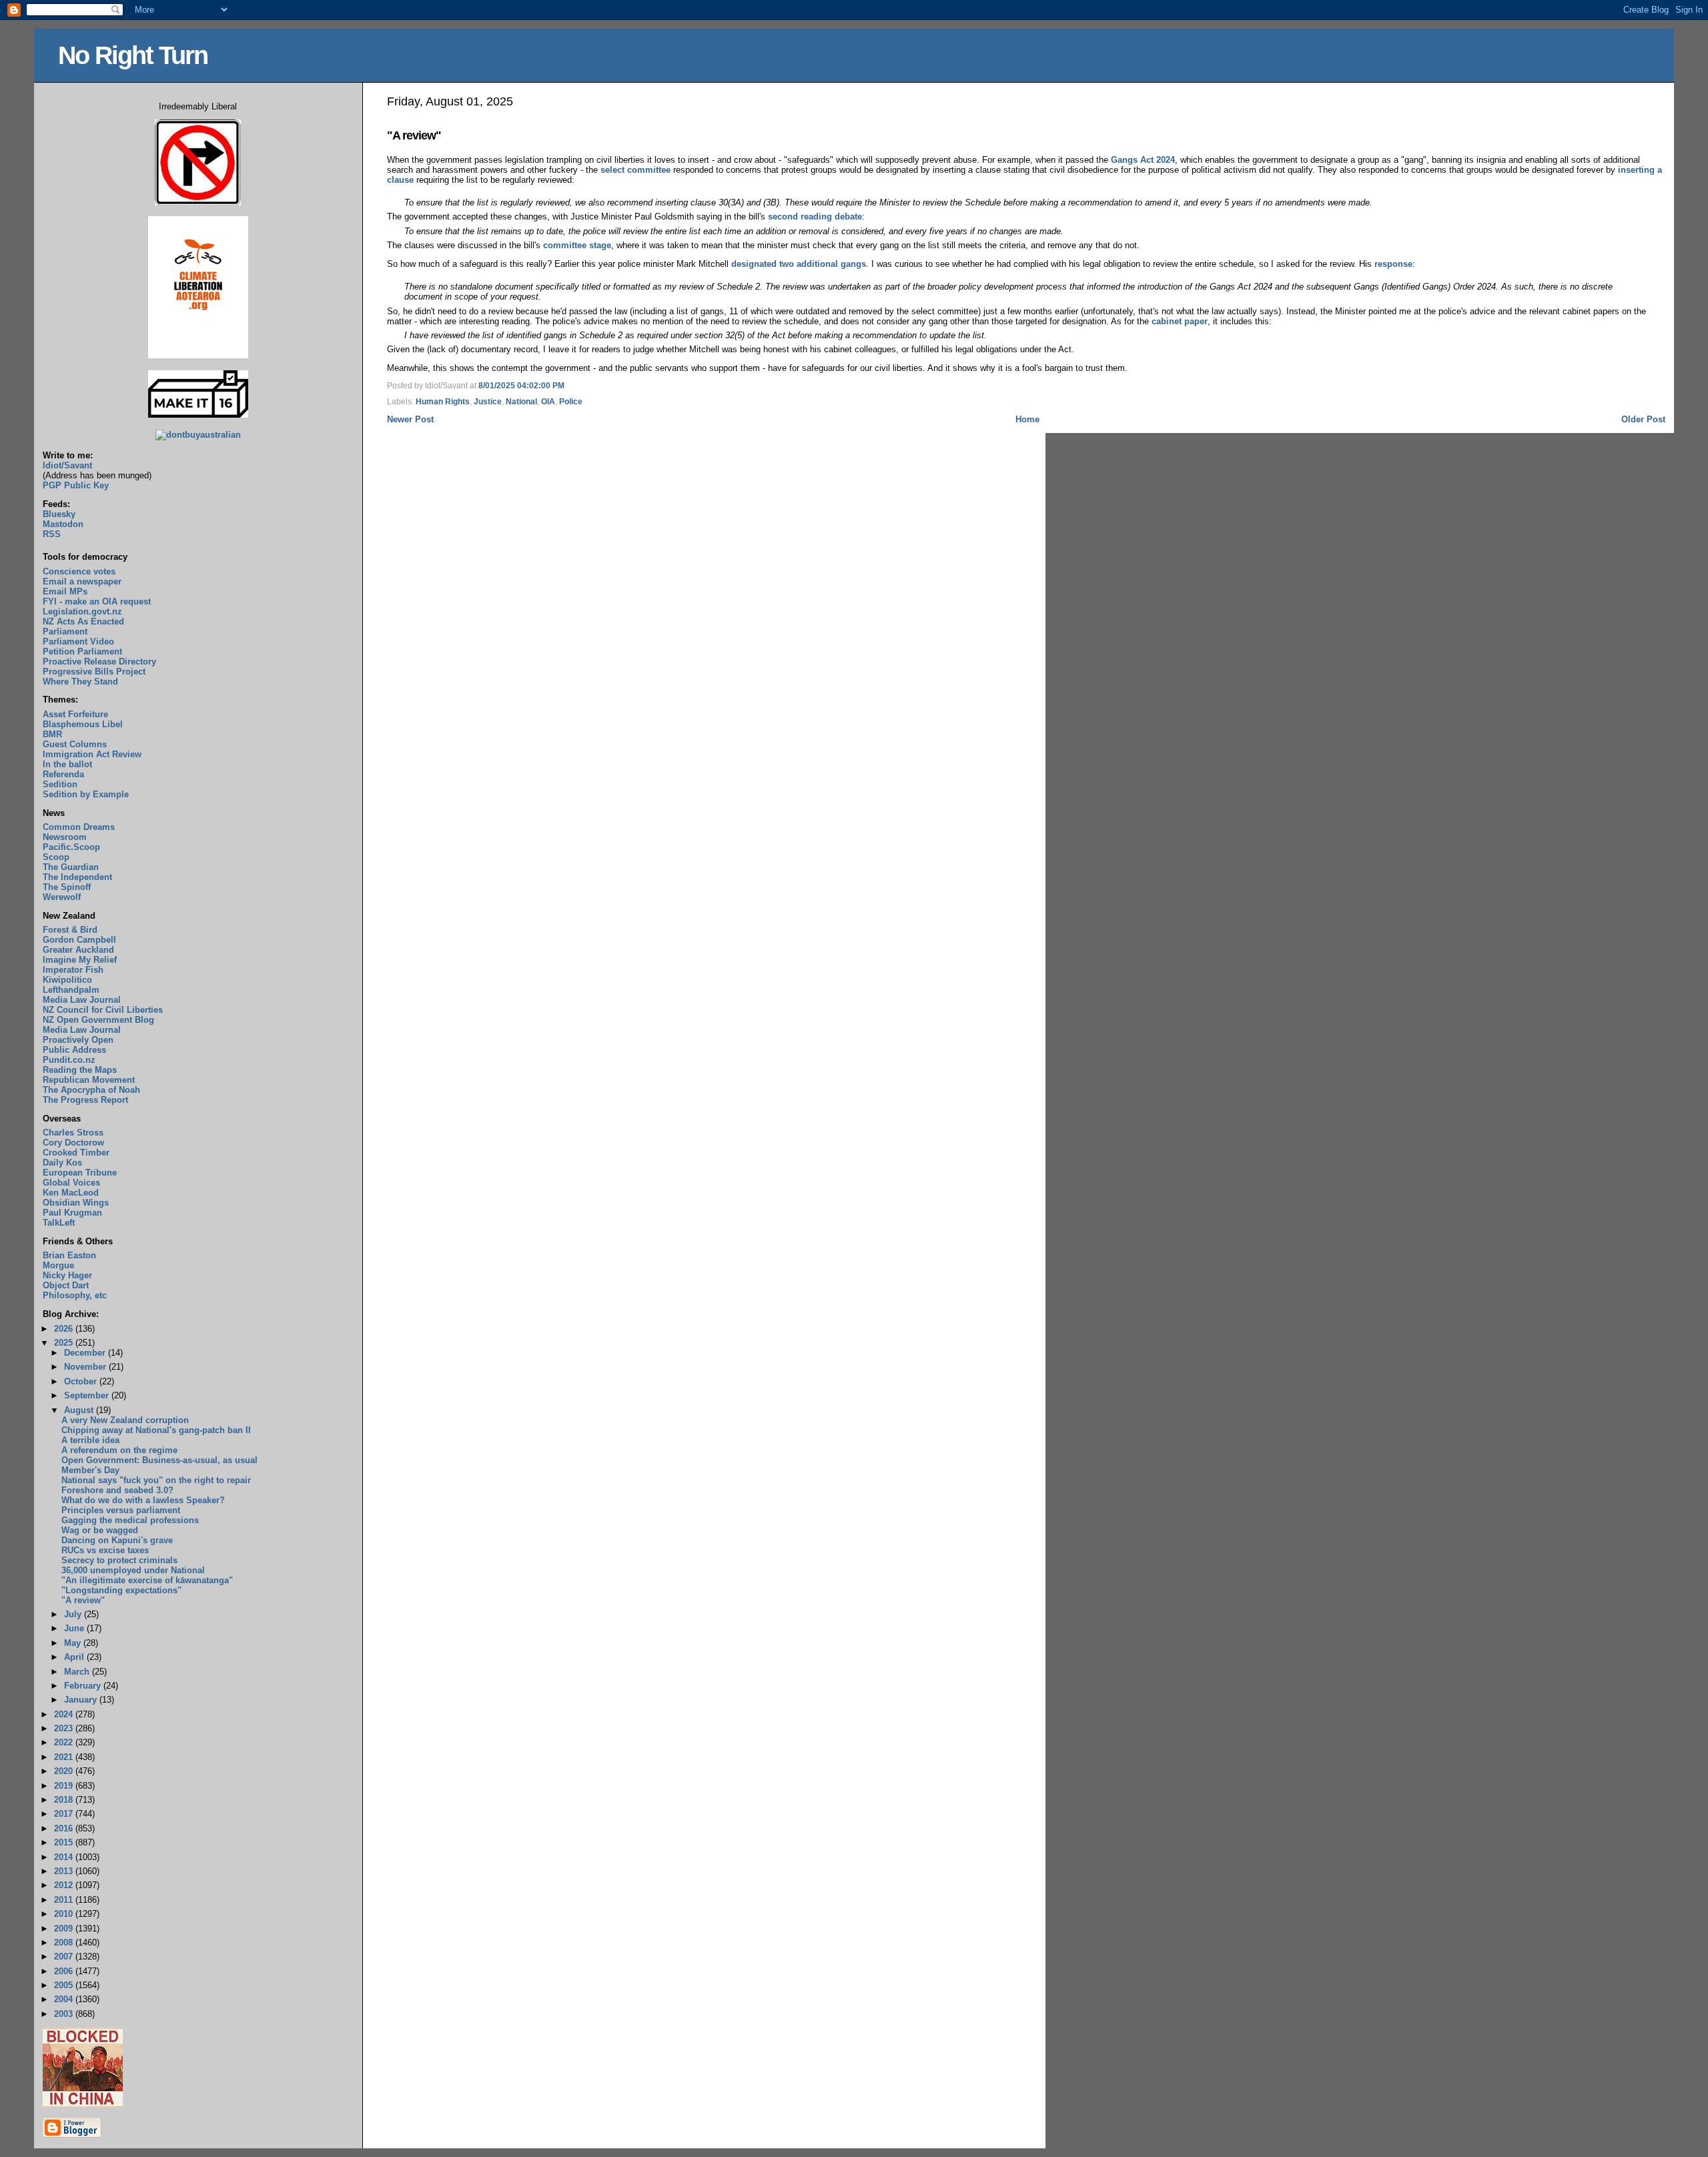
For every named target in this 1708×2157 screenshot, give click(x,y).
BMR (52, 734)
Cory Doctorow (73, 1143)
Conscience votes (79, 571)
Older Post (1643, 419)
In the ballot (67, 764)
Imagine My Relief (80, 960)
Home (1027, 419)
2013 (65, 1871)
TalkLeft (59, 1223)
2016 (65, 1828)
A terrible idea (90, 1440)
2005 (65, 1985)
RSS (52, 534)
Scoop (56, 857)
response (1393, 264)
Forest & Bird (70, 930)
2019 (65, 1786)
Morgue (58, 1265)
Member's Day (90, 1470)
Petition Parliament (82, 652)
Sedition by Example (86, 794)
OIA (548, 402)
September (88, 1395)
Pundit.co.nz (69, 1060)
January (82, 1700)
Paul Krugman (72, 1213)
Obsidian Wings (76, 1203)
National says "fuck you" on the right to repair (156, 1480)
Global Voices (71, 1183)
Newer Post (410, 419)
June (75, 1628)
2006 (65, 1971)
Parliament (65, 631)
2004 (65, 1999)
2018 (65, 1800)
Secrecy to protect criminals (119, 1560)
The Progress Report (85, 1100)
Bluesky (59, 514)
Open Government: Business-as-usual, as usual (159, 1460)
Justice (488, 402)
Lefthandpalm (71, 990)
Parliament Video (78, 641)
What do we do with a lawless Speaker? (143, 1500)
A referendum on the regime (119, 1450)
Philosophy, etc (75, 1295)
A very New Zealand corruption (125, 1420)
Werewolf (62, 897)
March (78, 1672)
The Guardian (71, 867)
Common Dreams (79, 827)
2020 (65, 1771)
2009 (65, 1928)
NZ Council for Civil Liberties (103, 1010)
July (74, 1614)
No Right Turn (133, 55)
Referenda (63, 774)
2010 (65, 1914)
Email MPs (65, 591)
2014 (65, 1857)
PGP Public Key (76, 485)
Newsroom (65, 837)
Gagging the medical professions (130, 1520)
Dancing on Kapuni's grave (117, 1540)
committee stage (577, 245)
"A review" (414, 135)
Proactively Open (78, 1040)
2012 (65, 1885)
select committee (635, 170)
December (86, 1353)
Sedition (60, 784)
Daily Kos (62, 1163)
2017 (65, 1814)
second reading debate (815, 217)
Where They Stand (80, 682)
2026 (65, 1329)
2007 (65, 1957)
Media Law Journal (82, 1000)
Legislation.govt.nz (82, 611)
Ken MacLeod (71, 1193)
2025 (65, 1343)
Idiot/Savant (67, 465)
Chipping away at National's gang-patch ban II (156, 1430)
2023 (65, 1728)
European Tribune (80, 1173)
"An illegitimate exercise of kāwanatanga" (147, 1580)
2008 (65, 1943)
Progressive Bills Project (94, 672)
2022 (65, 1742)
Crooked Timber (76, 1153)
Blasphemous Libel (83, 724)
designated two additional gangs (799, 264)
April (75, 1657)
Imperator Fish (73, 970)
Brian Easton (69, 1255)
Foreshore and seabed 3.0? (117, 1490)
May (74, 1643)
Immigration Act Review (92, 754)
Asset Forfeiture (75, 714)
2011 (65, 1900)
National (521, 402)
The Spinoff (67, 887)
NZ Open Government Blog (98, 1020)
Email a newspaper (82, 581)
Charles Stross (73, 1133)
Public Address (74, 1050)
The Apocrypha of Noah (91, 1090)
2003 (65, 2014)
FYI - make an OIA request (97, 601)
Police (571, 402)
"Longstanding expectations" (121, 1590)
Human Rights (443, 402)
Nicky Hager (67, 1275)
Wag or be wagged (100, 1530)
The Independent (77, 877)
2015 (65, 1842)
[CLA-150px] (198, 355)
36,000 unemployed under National (133, 1570)
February (84, 1686)
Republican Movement (89, 1080)
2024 (65, 1714)
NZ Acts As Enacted (83, 621)
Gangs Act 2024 (1143, 160)
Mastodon (63, 524)
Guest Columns (75, 744)
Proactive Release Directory (99, 662)
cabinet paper (1180, 321)
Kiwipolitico (67, 980)
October (82, 1381)
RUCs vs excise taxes (105, 1550)
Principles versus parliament (121, 1510)
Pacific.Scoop (71, 847)
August (80, 1410)
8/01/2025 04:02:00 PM (521, 386)
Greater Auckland (78, 950)
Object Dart (66, 1285)
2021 (65, 1757)
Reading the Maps (80, 1070)
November (86, 1367)
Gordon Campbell (79, 940)
